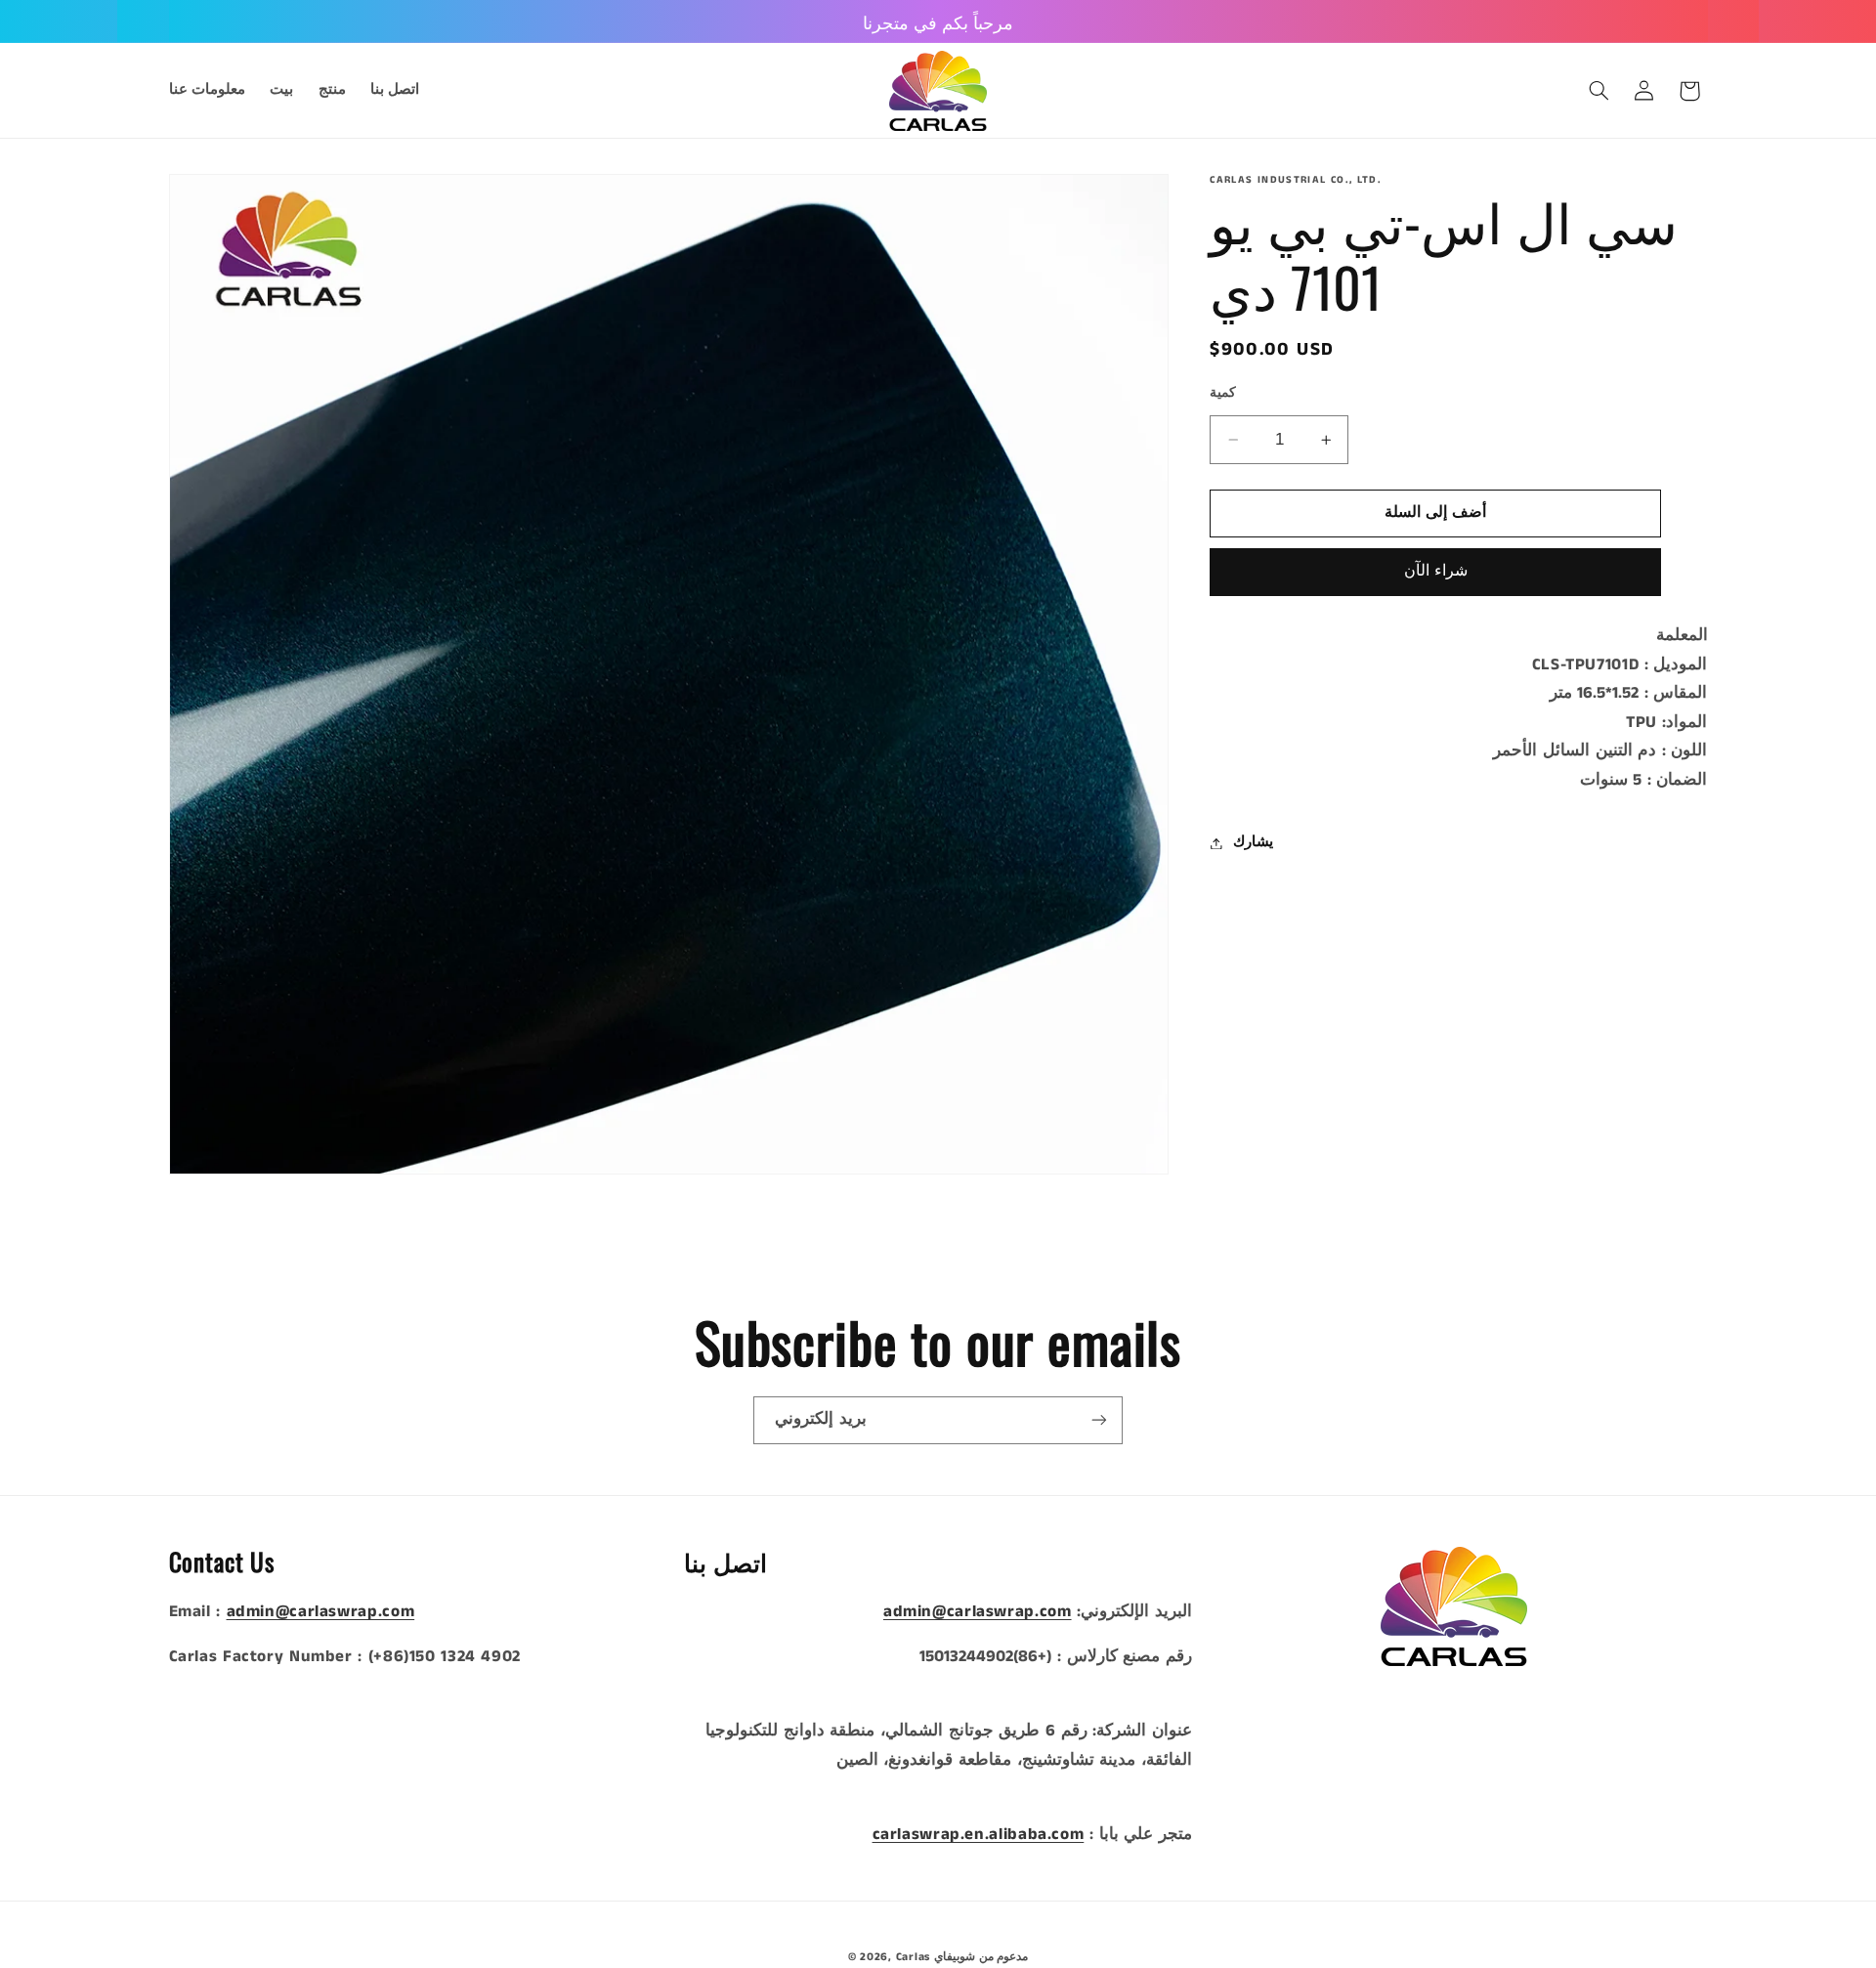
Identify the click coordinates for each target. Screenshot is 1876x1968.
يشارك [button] (1253, 842)
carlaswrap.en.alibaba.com (979, 1835)
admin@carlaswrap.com (321, 1612)
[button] (1599, 91)
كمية (1223, 393)
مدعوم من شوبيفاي (981, 1957)
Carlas (913, 1957)
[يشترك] (1099, 1420)
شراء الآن (1436, 572)
